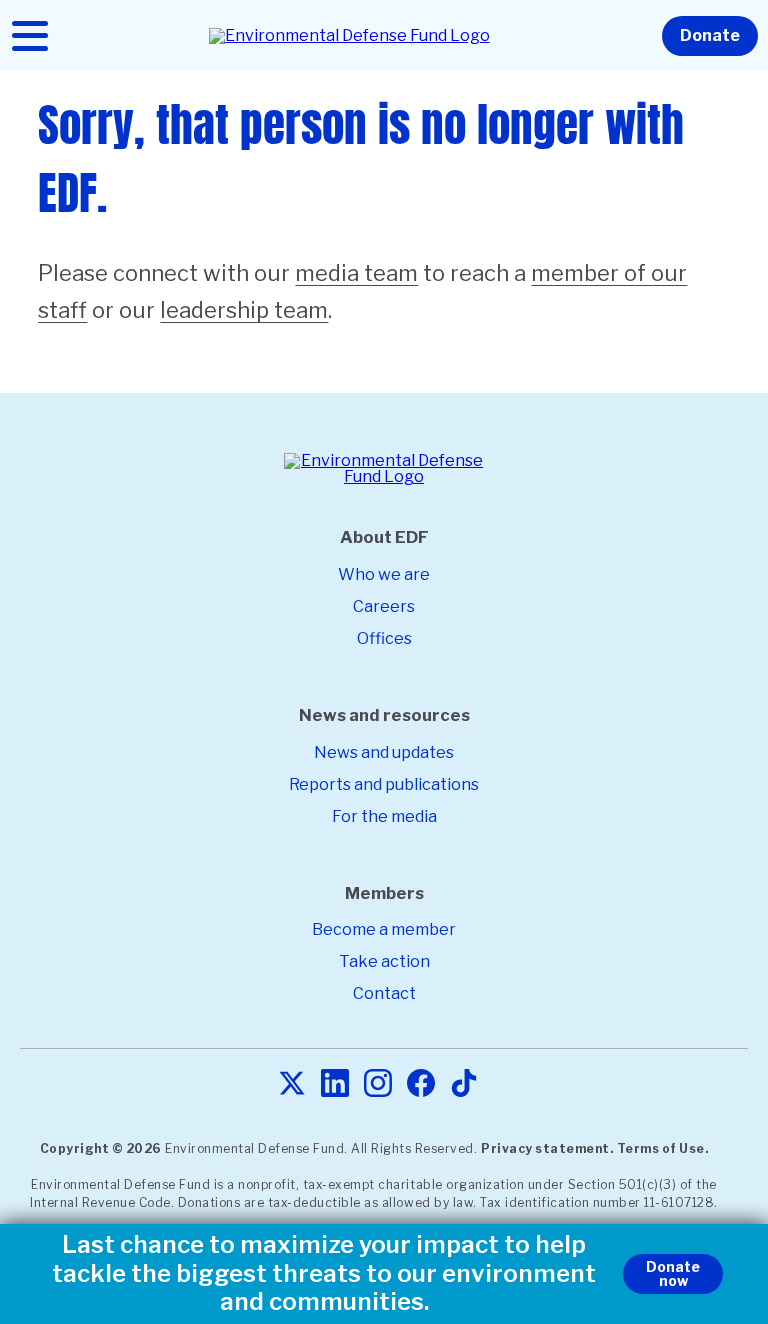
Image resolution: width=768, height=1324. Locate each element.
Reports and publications (384, 784)
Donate (710, 35)
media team (356, 273)
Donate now (673, 1273)
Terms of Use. (663, 1148)
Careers (384, 606)
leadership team (244, 310)
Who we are (384, 574)
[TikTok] (464, 1084)
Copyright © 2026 (101, 1148)
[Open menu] (30, 36)
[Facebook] (421, 1084)
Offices (384, 638)
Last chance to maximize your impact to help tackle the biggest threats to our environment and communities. (324, 1274)
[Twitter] (292, 1084)
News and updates (384, 752)
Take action (384, 961)
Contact (384, 993)
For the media (384, 816)
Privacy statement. (547, 1148)
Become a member (384, 929)
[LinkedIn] (335, 1084)
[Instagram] (378, 1084)
